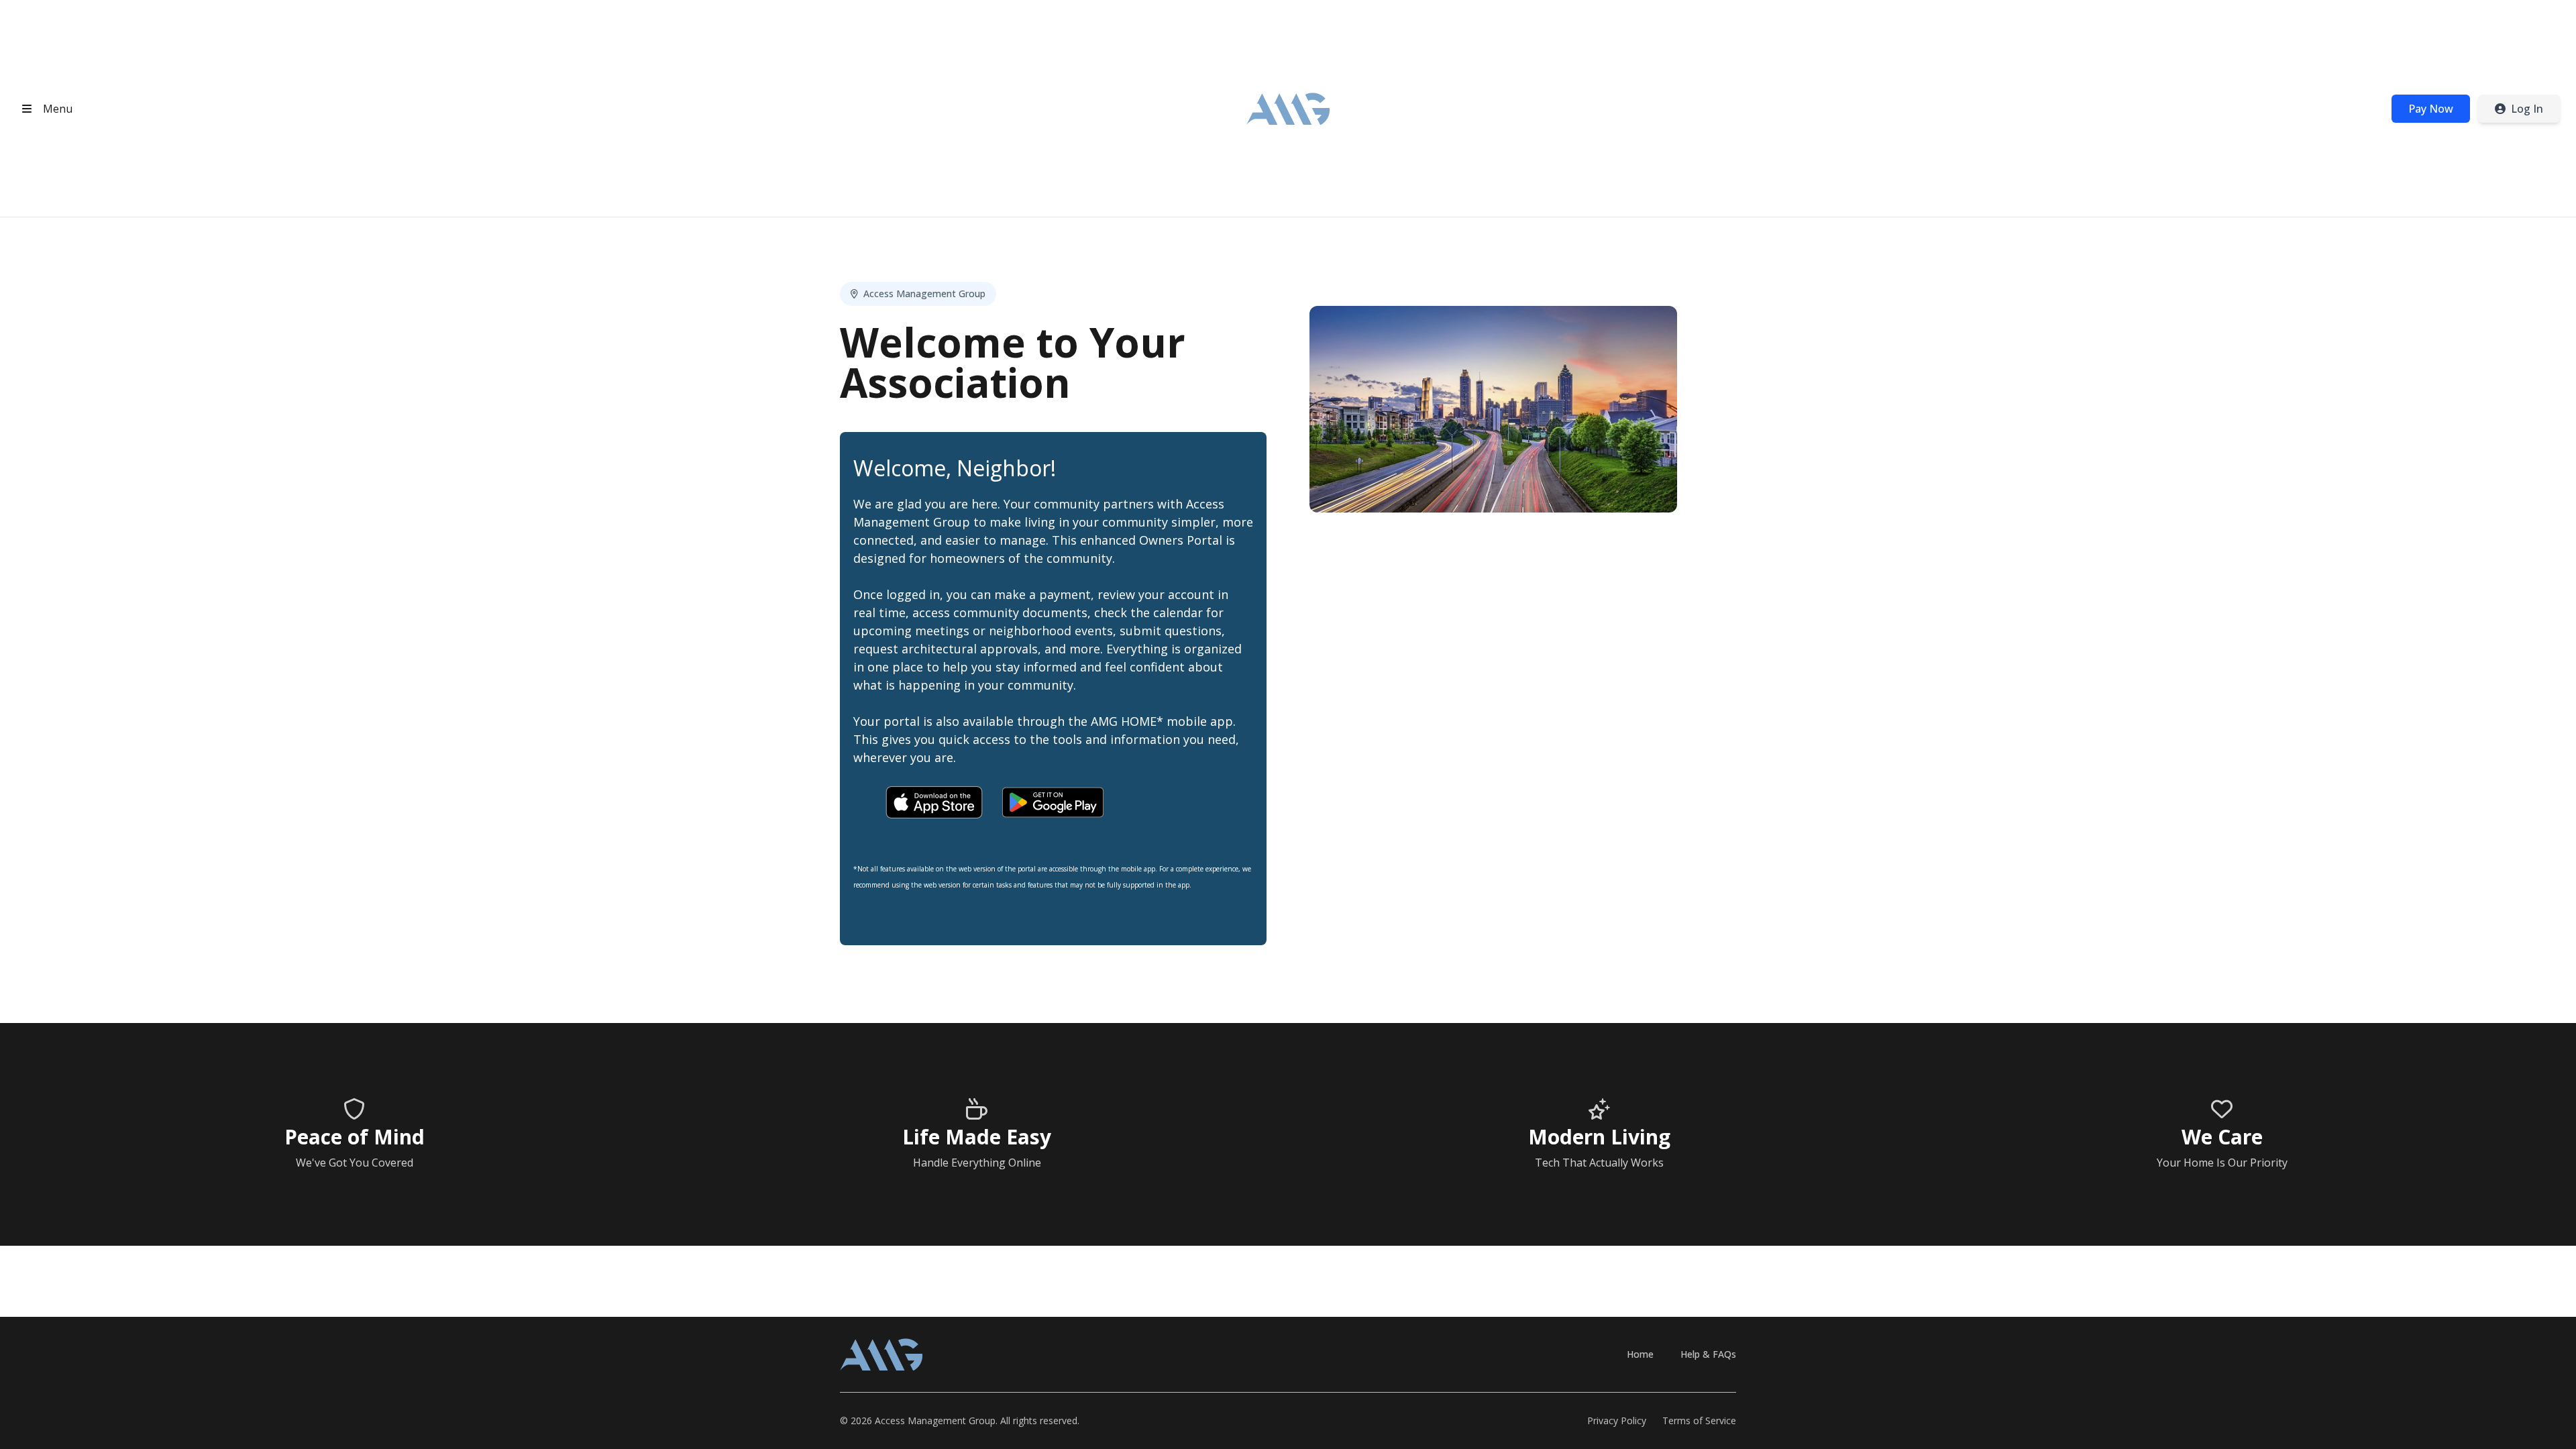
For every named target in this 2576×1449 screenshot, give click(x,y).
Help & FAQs (1708, 1354)
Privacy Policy (1617, 1420)
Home (1640, 1354)
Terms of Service (1699, 1420)
